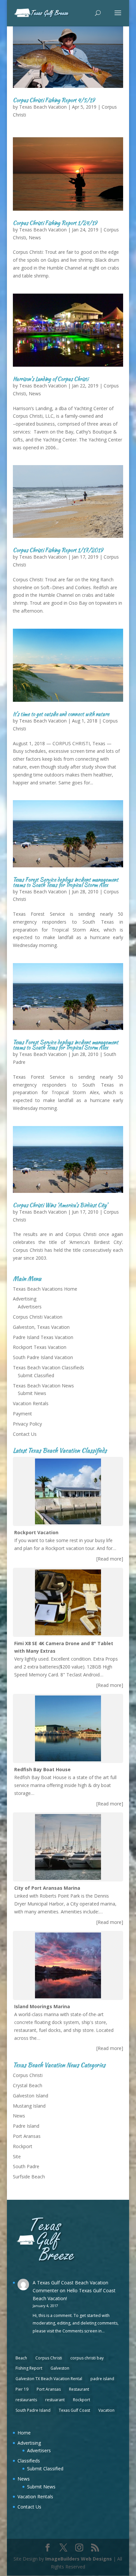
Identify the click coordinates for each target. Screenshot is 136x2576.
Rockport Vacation (36, 1532)
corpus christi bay (87, 2358)
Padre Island (26, 2126)
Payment (22, 1414)
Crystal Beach (28, 2085)
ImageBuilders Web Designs (79, 2559)
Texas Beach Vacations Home (45, 1289)
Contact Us (25, 1434)
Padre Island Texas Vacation (43, 1337)
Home (24, 2433)
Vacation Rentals (31, 1403)
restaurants (26, 2400)
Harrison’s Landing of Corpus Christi (51, 379)
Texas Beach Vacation (43, 107)
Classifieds (29, 2461)
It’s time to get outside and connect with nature (61, 714)
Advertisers (30, 1307)
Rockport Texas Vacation (40, 1347)
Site (17, 2156)
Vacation (106, 2410)
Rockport (23, 2146)
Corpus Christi (28, 2075)
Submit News (32, 1393)
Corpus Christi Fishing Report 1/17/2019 (58, 550)
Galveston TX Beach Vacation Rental (49, 2379)
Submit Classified (36, 1375)
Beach (21, 2358)
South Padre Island (33, 2410)
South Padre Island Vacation (43, 1357)
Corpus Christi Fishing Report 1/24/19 (55, 223)
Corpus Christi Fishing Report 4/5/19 (54, 100)
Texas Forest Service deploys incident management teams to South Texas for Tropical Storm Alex (66, 882)
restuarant (55, 2400)
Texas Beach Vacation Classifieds (49, 1367)
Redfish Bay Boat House (42, 1769)
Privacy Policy (27, 1424)
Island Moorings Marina (42, 2006)
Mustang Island (29, 2106)
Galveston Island (31, 2096)
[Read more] (110, 1559)
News (35, 237)
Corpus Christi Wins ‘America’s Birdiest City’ (60, 1205)
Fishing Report (29, 2368)
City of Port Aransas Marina (47, 1888)
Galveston (60, 2368)
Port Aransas (27, 2136)
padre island (102, 2379)
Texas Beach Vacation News (43, 1386)
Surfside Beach (29, 2177)
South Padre (26, 2166)
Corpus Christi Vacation (38, 1317)
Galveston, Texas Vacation (41, 1327)
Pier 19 (22, 2389)
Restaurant (79, 2389)
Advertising (25, 1299)
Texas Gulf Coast (74, 2410)
